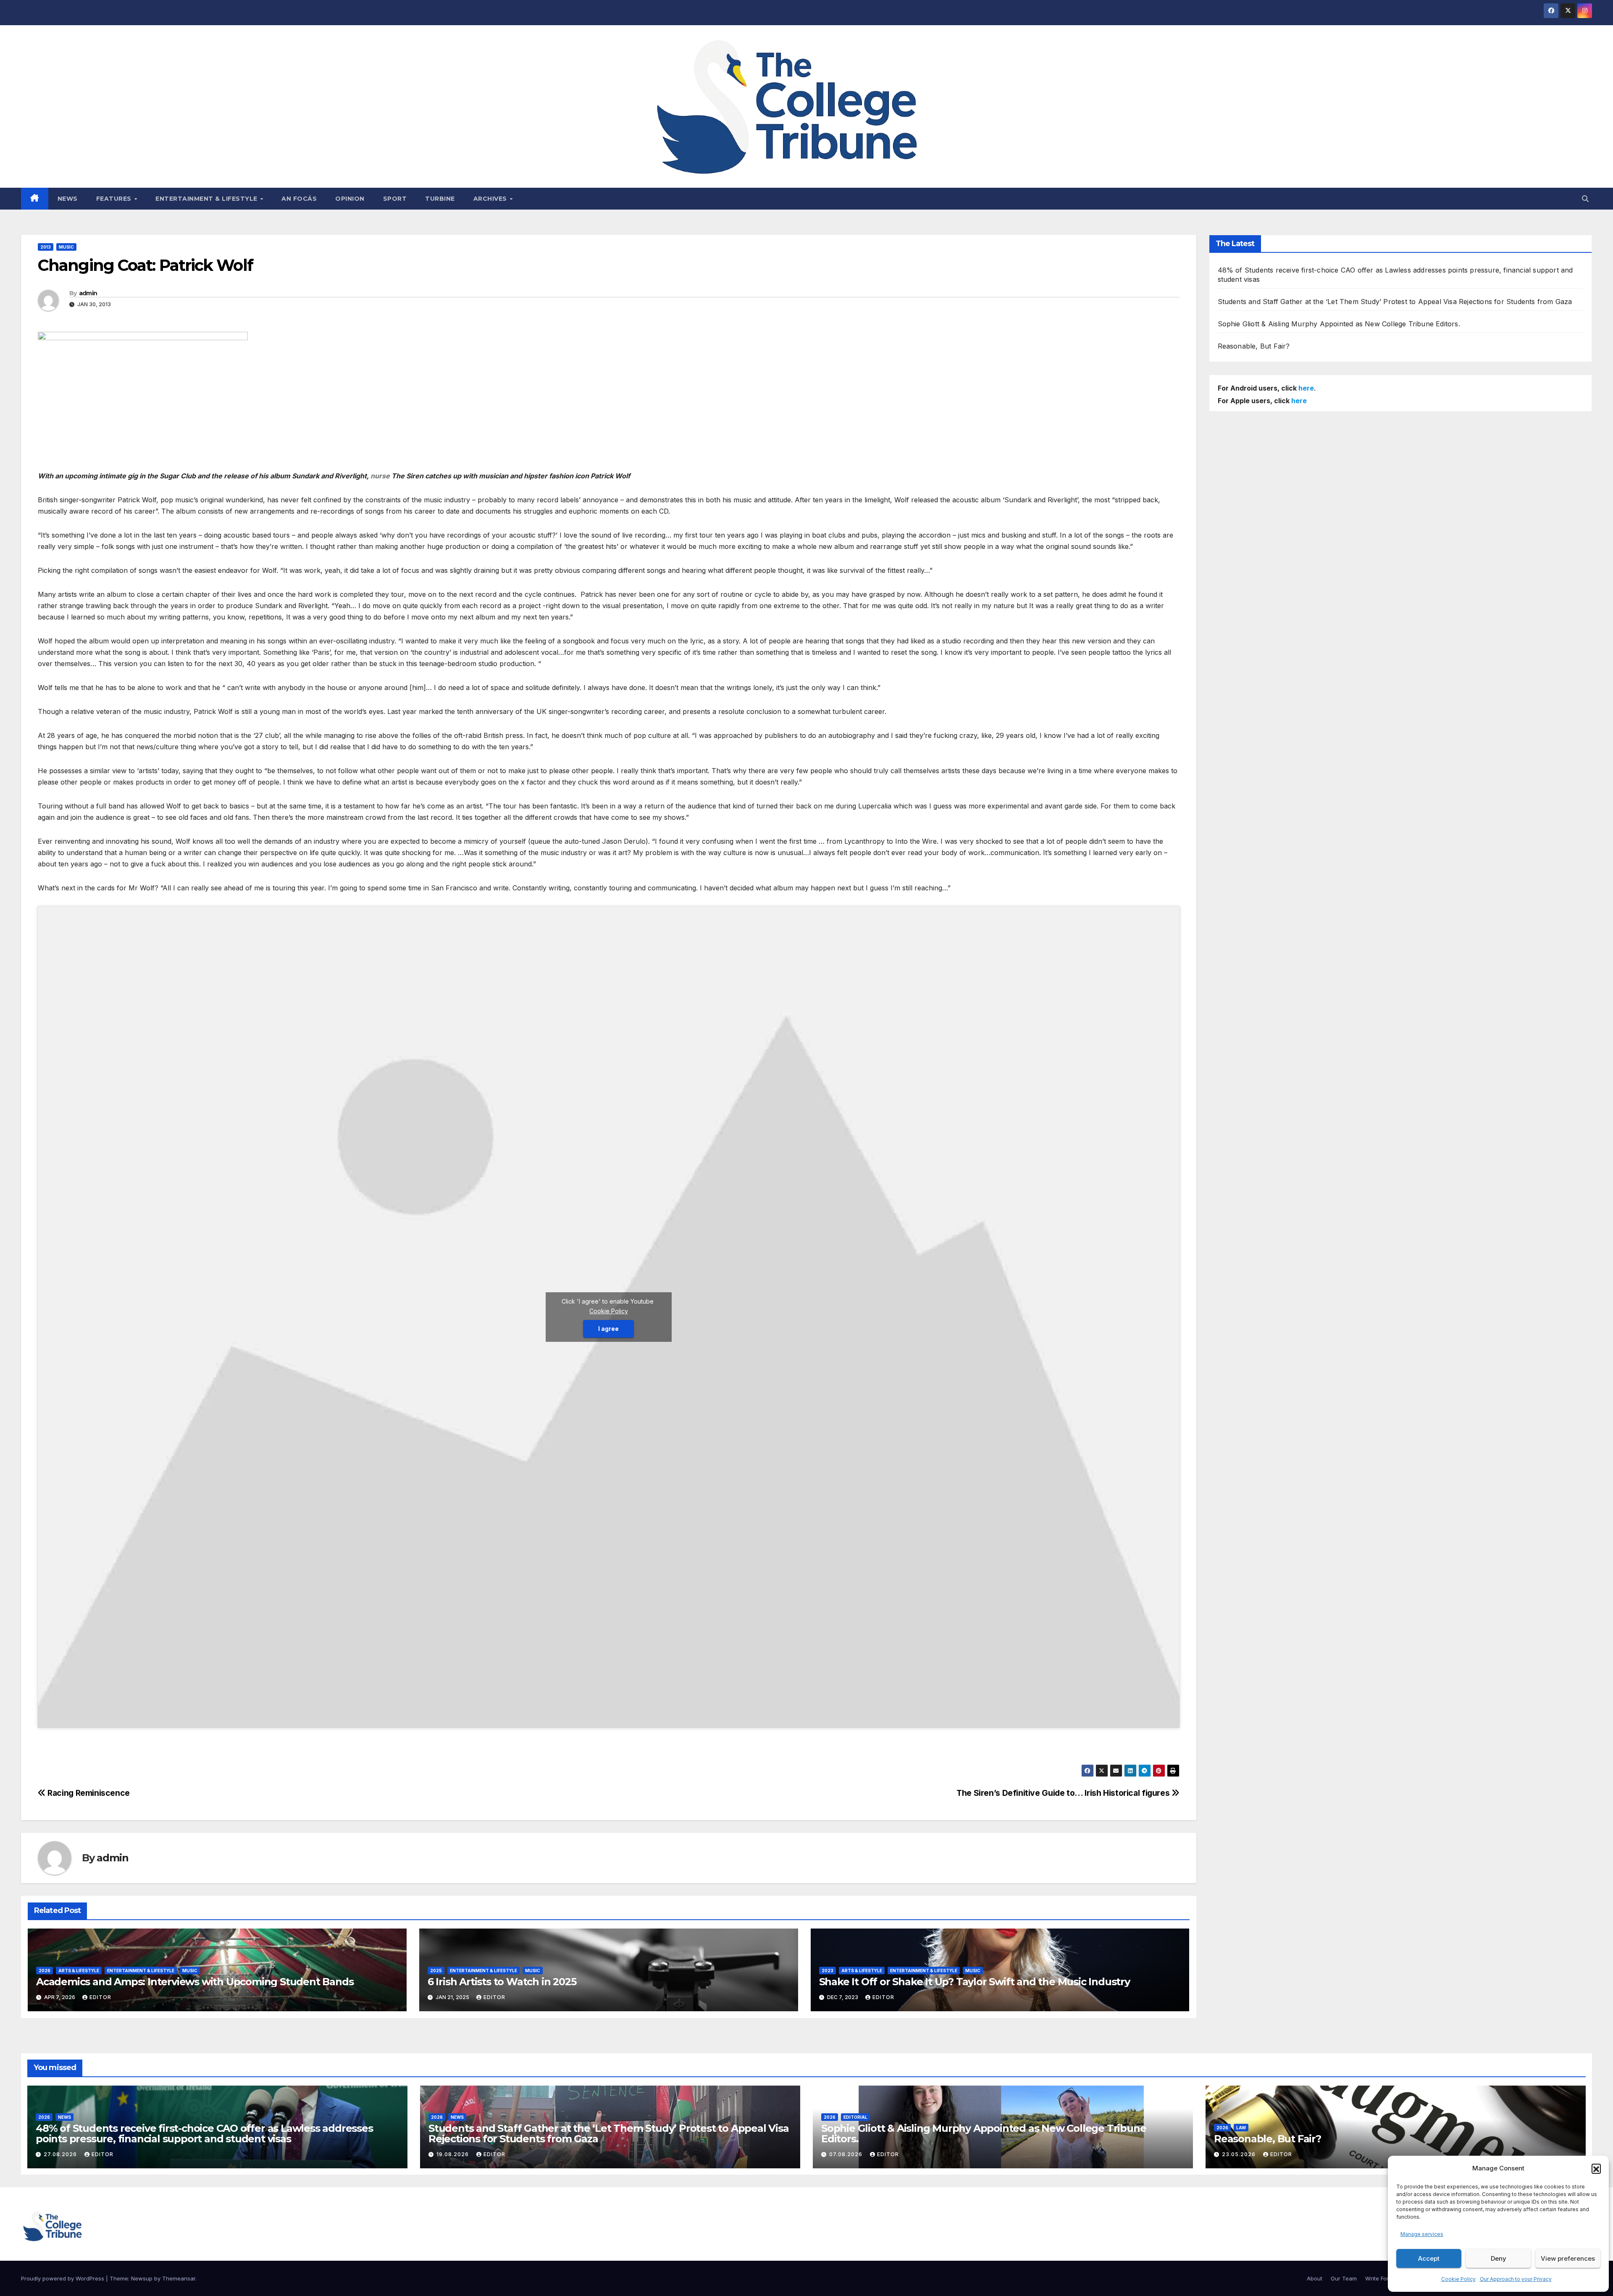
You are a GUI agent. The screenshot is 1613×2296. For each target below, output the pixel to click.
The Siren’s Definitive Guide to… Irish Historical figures (1064, 1793)
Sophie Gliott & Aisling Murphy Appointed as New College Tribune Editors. (1339, 324)
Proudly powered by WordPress (63, 2278)
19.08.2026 (453, 2154)
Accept (1429, 2258)
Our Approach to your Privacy (1516, 2279)
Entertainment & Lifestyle (207, 199)
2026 (45, 1971)
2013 (46, 247)
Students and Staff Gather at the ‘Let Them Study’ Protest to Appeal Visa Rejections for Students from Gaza (1395, 302)
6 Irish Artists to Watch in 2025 (502, 1982)
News (68, 199)
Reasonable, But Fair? (1254, 346)
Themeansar (179, 2278)
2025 (436, 1971)
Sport (395, 199)
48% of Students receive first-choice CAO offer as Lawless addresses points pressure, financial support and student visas (204, 2133)
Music (66, 247)
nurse (380, 476)
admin (88, 293)
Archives (491, 199)
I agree (608, 1329)
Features (115, 199)
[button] (1596, 2168)
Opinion (350, 199)
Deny (1499, 2258)
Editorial (855, 2117)
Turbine (440, 199)
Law (1241, 2128)
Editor (100, 1997)
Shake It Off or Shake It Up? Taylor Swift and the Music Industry (975, 1982)
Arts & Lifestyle (79, 1971)
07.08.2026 (847, 2154)
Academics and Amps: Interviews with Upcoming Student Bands (196, 1982)
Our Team (1344, 2278)
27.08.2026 (61, 2154)
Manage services (1422, 2234)
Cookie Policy (1458, 2279)
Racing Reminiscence (88, 1793)
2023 (828, 1971)
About (1315, 2278)
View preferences (1568, 2258)
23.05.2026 (1240, 2154)
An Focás (299, 199)
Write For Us (1381, 2278)
